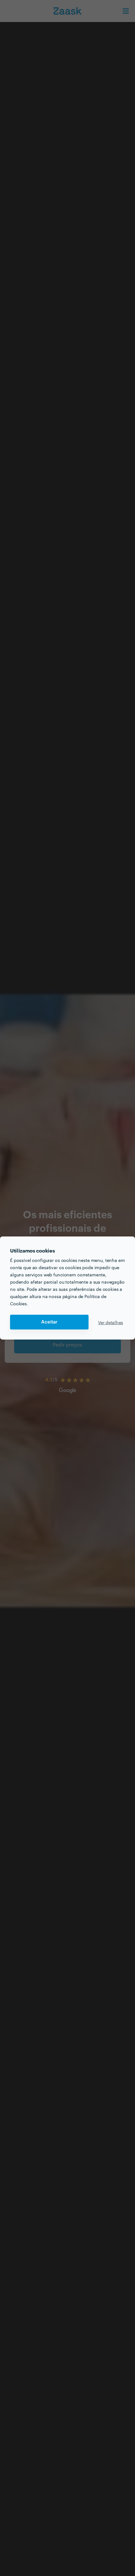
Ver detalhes (111, 1322)
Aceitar (49, 1322)
